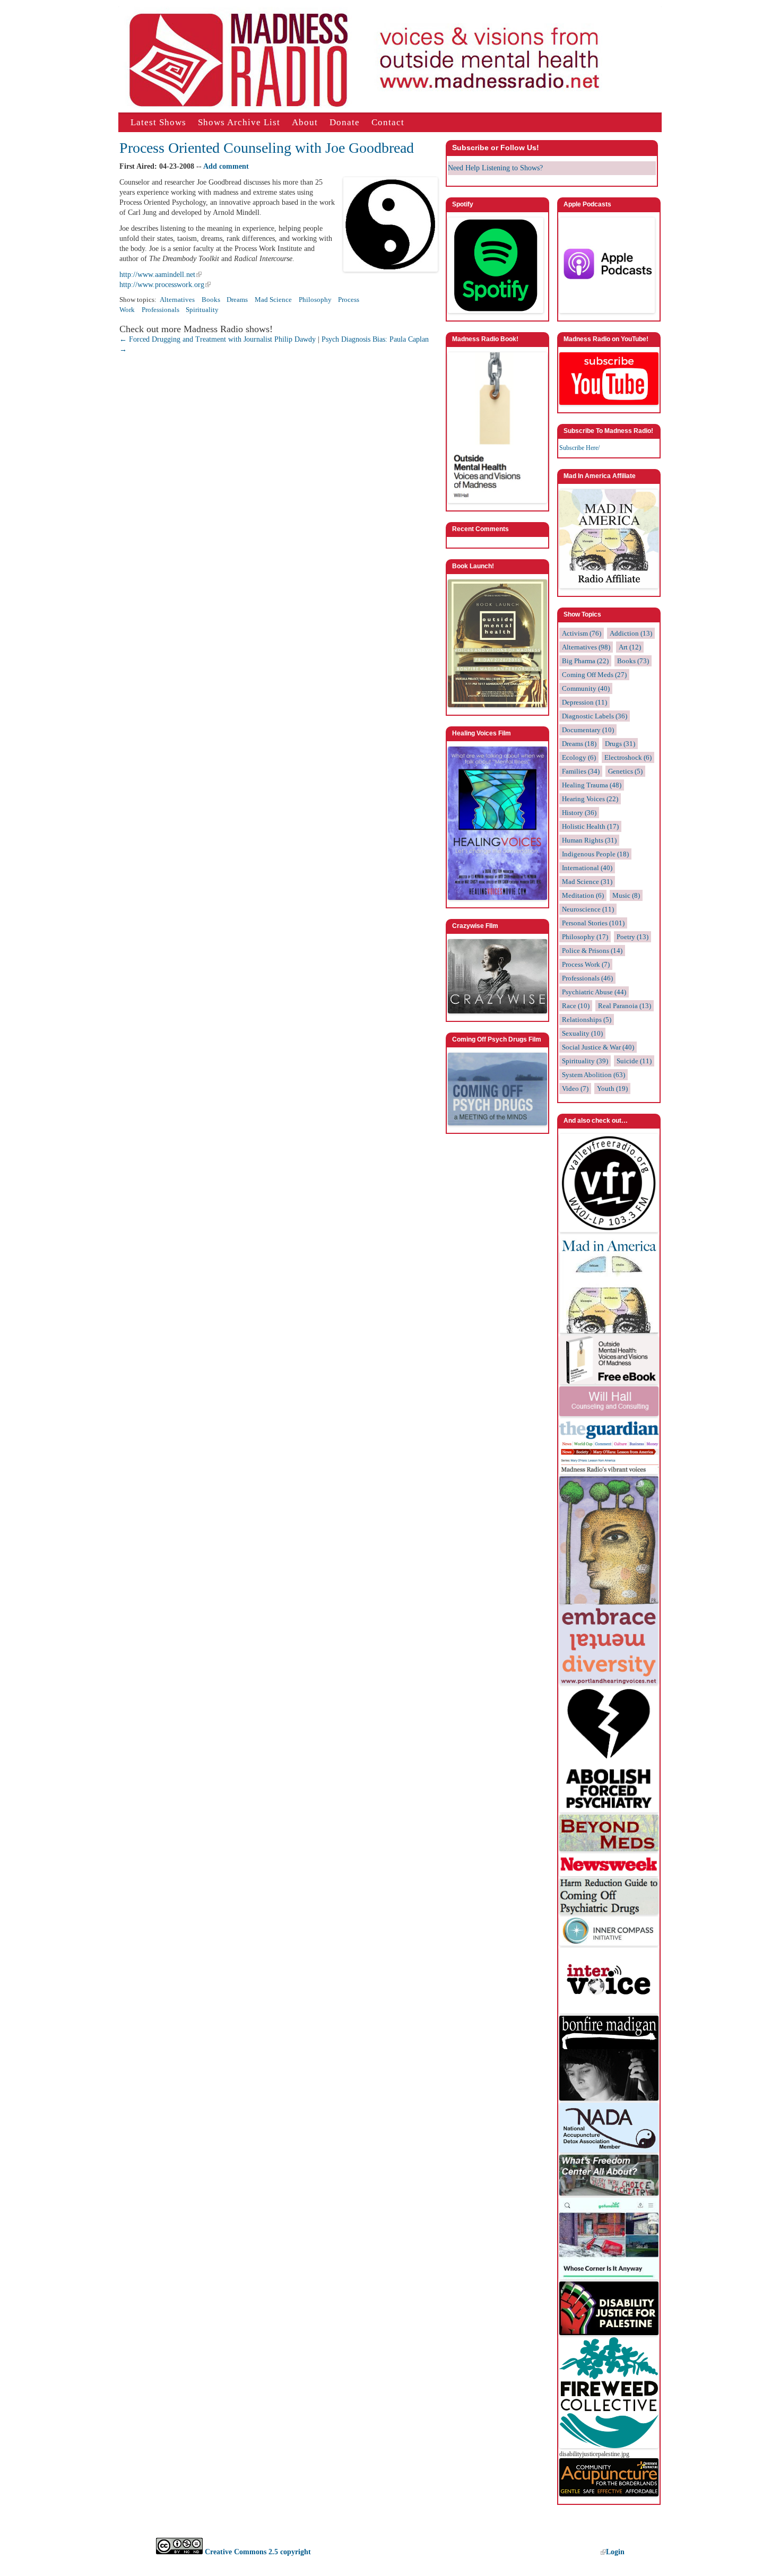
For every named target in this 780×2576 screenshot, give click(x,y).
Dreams (237, 300)
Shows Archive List (239, 122)
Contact (388, 122)
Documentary (588, 730)
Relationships (587, 1020)
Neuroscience (588, 909)
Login (615, 2552)
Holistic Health (590, 826)
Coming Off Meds (594, 675)
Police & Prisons (592, 951)
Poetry (632, 937)
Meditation (583, 895)
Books (211, 300)
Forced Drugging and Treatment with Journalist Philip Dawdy (218, 339)
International (587, 868)
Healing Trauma (592, 785)
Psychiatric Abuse (594, 992)
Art (630, 647)
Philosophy (315, 300)
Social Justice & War (598, 1047)
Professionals (161, 310)
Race (576, 1006)
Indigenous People (595, 854)
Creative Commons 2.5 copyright (257, 2552)
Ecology (579, 757)
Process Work (586, 964)
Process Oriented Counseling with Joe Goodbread (267, 148)
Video (575, 1088)
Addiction (631, 633)
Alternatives (177, 300)
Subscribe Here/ (579, 448)
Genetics (625, 771)
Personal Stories (593, 923)
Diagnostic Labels (595, 716)
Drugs (620, 744)
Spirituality (202, 310)
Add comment (226, 166)
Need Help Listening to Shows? (495, 168)
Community (586, 688)
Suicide (634, 1061)
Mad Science (273, 300)
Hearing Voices (590, 799)
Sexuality (582, 1033)
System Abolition (593, 1075)
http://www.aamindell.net (157, 275)
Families (581, 771)
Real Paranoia (625, 1006)
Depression (584, 702)
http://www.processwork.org (162, 285)
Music (626, 895)
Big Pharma (585, 661)
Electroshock (628, 757)
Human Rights (589, 840)
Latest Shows (158, 122)
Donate (345, 122)
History (579, 813)
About (305, 122)
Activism (582, 633)
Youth (612, 1088)
